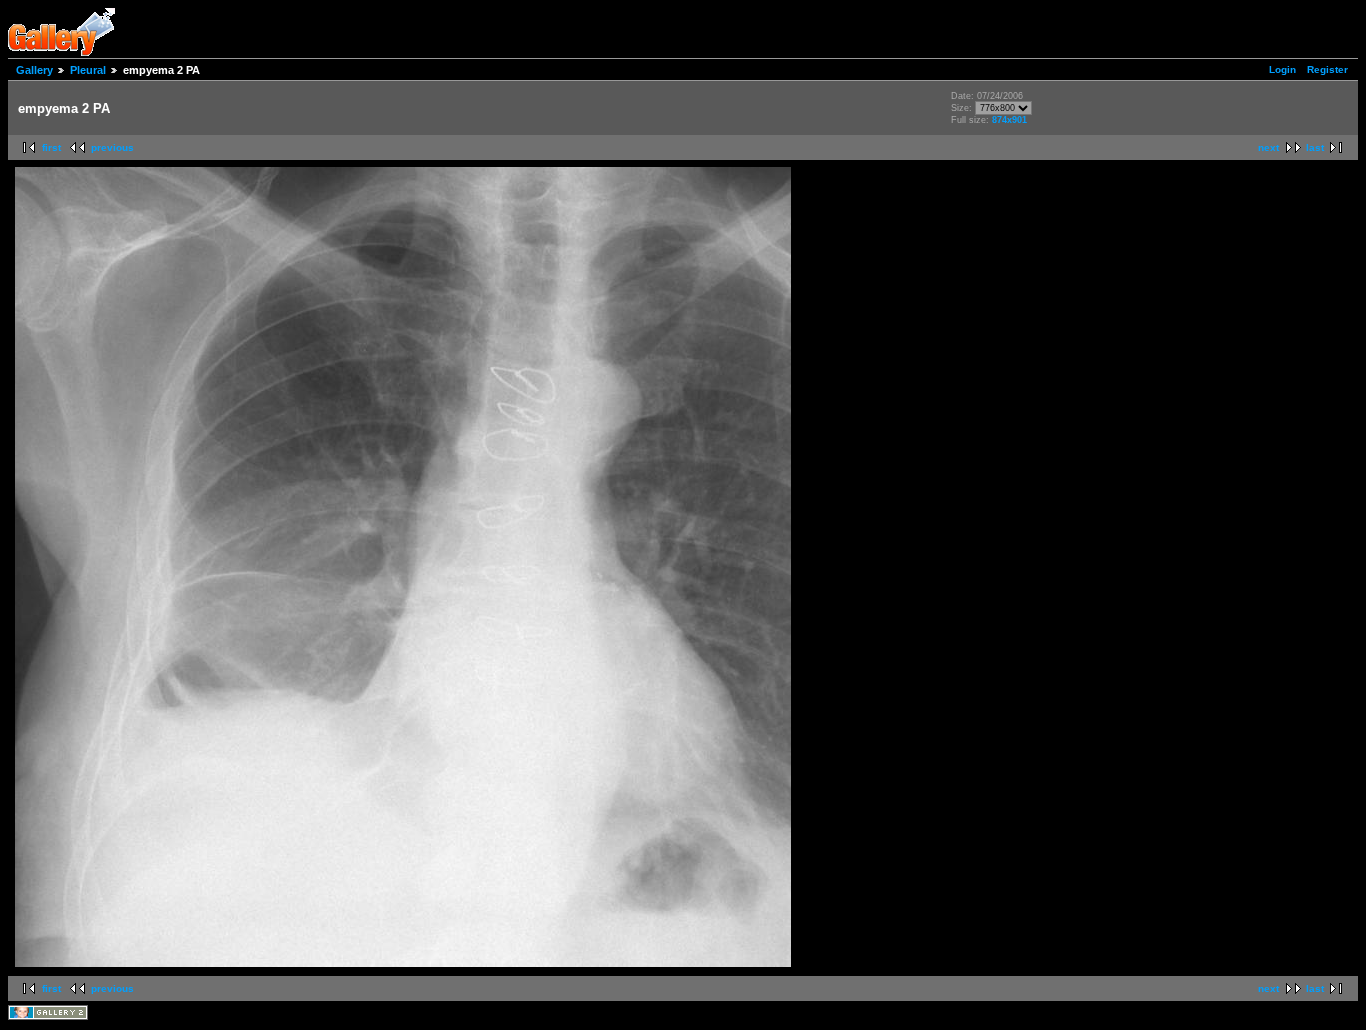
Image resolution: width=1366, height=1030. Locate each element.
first (51, 147)
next (1268, 147)
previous (112, 147)
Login (1282, 69)
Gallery (34, 70)
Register (1327, 69)
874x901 (1009, 120)
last (1315, 147)
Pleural (88, 70)
